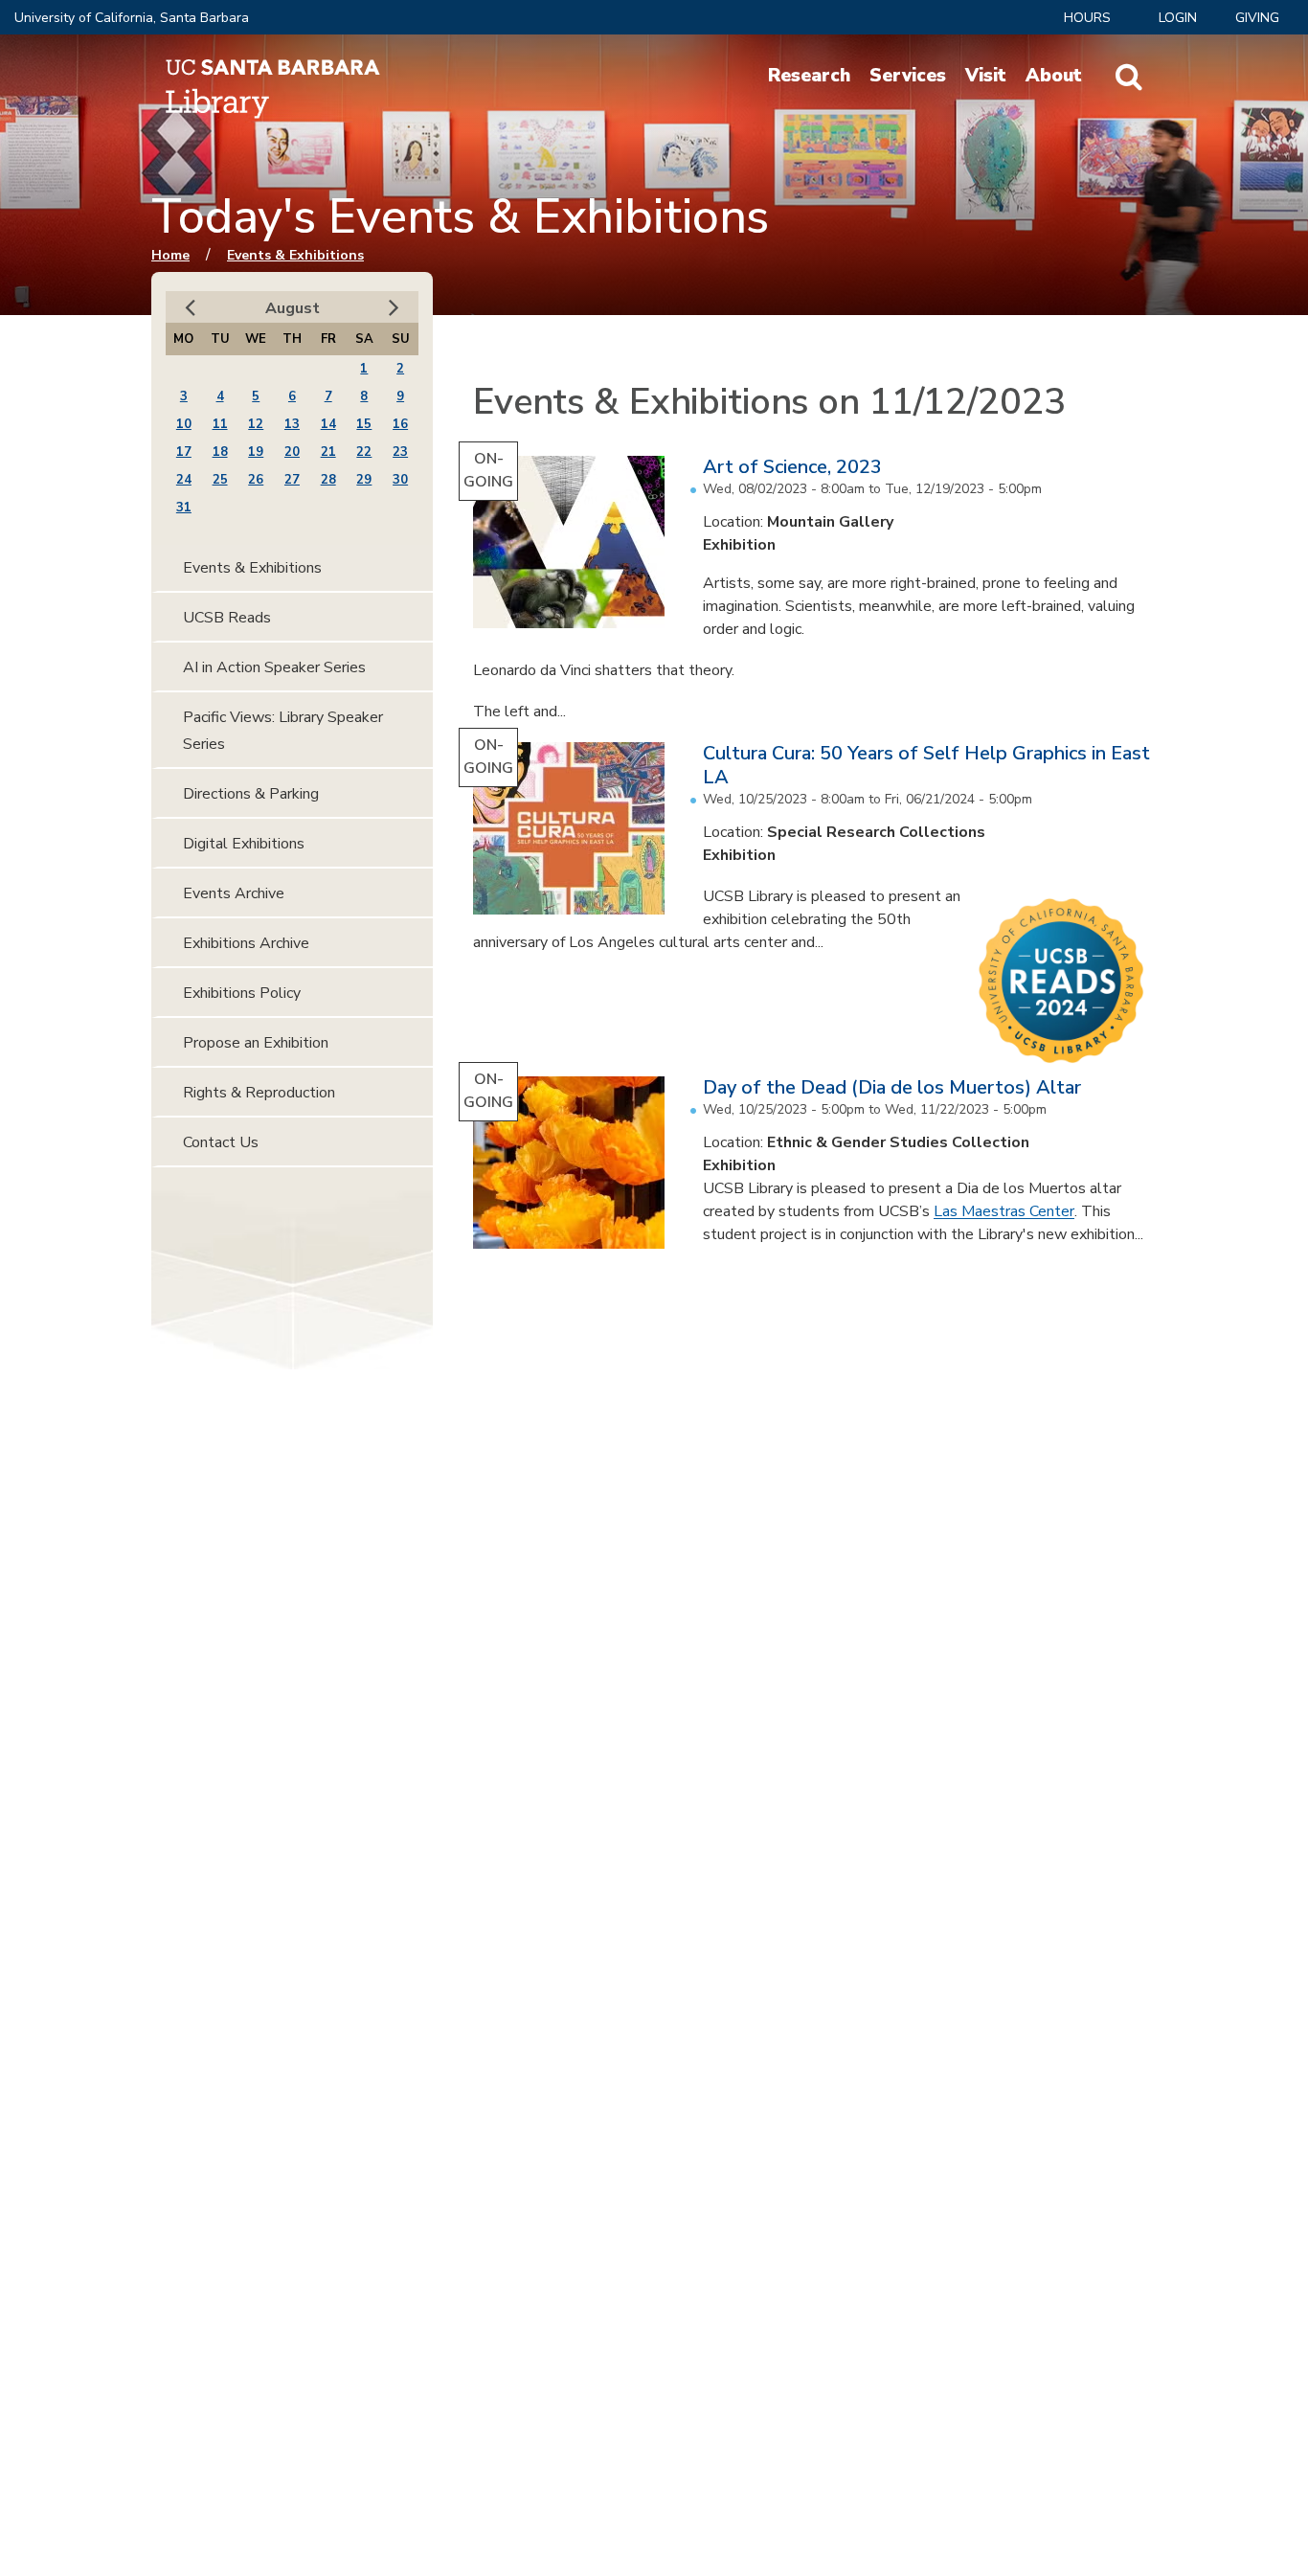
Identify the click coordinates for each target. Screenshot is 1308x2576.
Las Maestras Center (1004, 1211)
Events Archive (234, 893)
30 (400, 480)
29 (364, 480)
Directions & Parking (251, 794)
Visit (986, 76)
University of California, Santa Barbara (132, 18)
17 (184, 452)
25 (220, 480)
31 (184, 508)
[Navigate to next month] (394, 308)
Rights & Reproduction (259, 1093)
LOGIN (1178, 18)
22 (364, 452)
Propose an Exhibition (256, 1043)
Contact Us (221, 1142)
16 (400, 424)
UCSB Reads (227, 618)
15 (364, 424)
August (293, 308)
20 (292, 452)
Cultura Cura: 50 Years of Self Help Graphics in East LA (926, 765)
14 (328, 424)
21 (328, 452)
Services (908, 76)
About (1054, 76)
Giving (1257, 18)
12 (256, 424)
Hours (1087, 18)
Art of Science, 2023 (792, 467)
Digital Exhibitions (244, 844)
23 (400, 452)
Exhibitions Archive (246, 943)
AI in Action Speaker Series (274, 667)
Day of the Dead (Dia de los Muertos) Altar (892, 1087)
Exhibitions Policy (242, 993)
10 (184, 424)
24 (184, 480)
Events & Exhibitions (295, 255)
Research (809, 76)
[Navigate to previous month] (190, 308)
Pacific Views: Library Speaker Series (283, 731)
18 (220, 452)
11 (220, 424)
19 (256, 452)
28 (328, 480)
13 (292, 424)
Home (170, 255)
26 (256, 480)
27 (292, 480)
